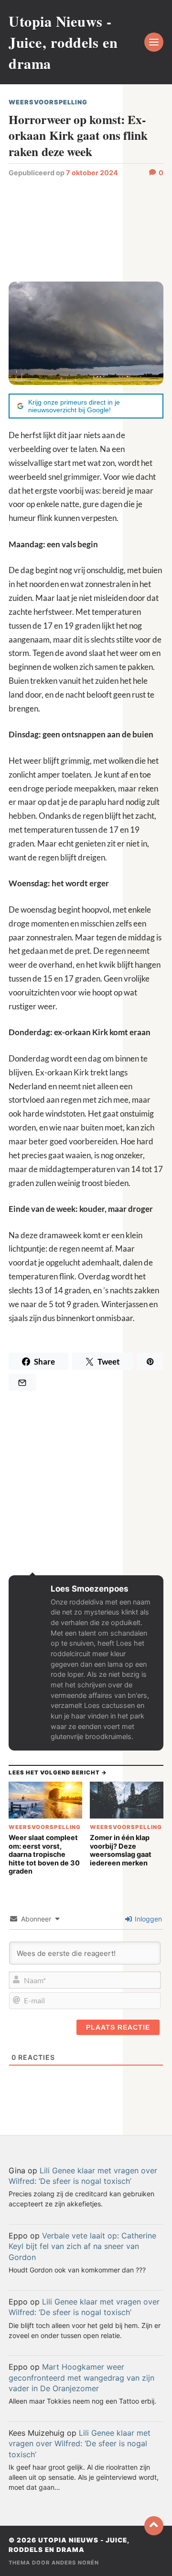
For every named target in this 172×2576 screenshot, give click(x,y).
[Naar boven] (154, 2526)
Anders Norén (75, 2563)
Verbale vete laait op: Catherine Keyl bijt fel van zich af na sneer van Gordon (82, 2246)
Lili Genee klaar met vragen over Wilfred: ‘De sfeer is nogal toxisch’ (80, 2444)
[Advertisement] (86, 229)
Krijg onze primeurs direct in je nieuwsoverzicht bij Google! (74, 406)
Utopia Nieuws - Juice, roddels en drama (63, 42)
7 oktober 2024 (92, 173)
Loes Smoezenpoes (90, 1589)
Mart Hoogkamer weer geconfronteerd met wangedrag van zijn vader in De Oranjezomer (81, 2378)
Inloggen (147, 1919)
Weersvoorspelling (48, 102)
